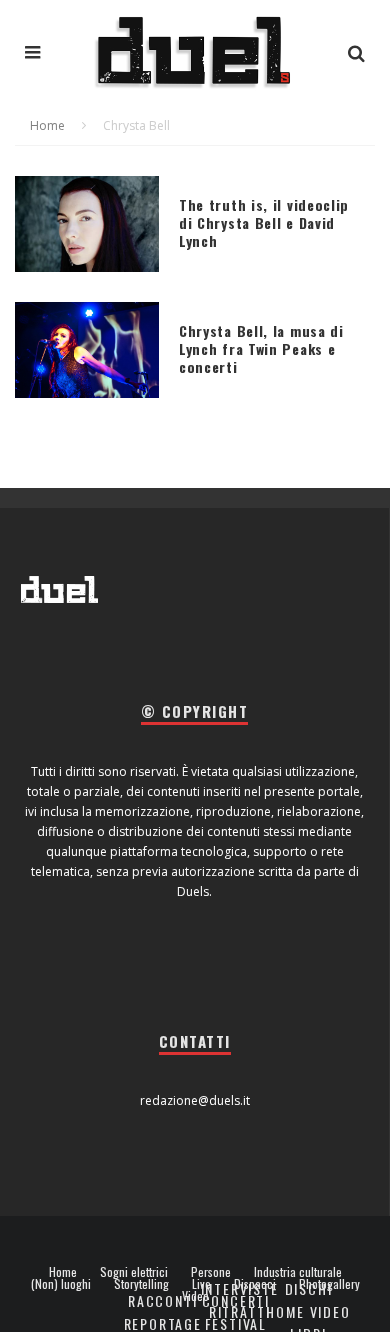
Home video (308, 1311)
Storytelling (141, 1284)
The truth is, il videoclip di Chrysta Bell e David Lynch (264, 222)
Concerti (236, 1300)
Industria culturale (298, 1272)
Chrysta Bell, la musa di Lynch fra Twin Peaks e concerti (261, 348)
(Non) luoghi (61, 1284)
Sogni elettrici (134, 1272)
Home (63, 1272)
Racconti (163, 1300)
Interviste (240, 1288)
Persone (211, 1272)
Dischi (309, 1288)
